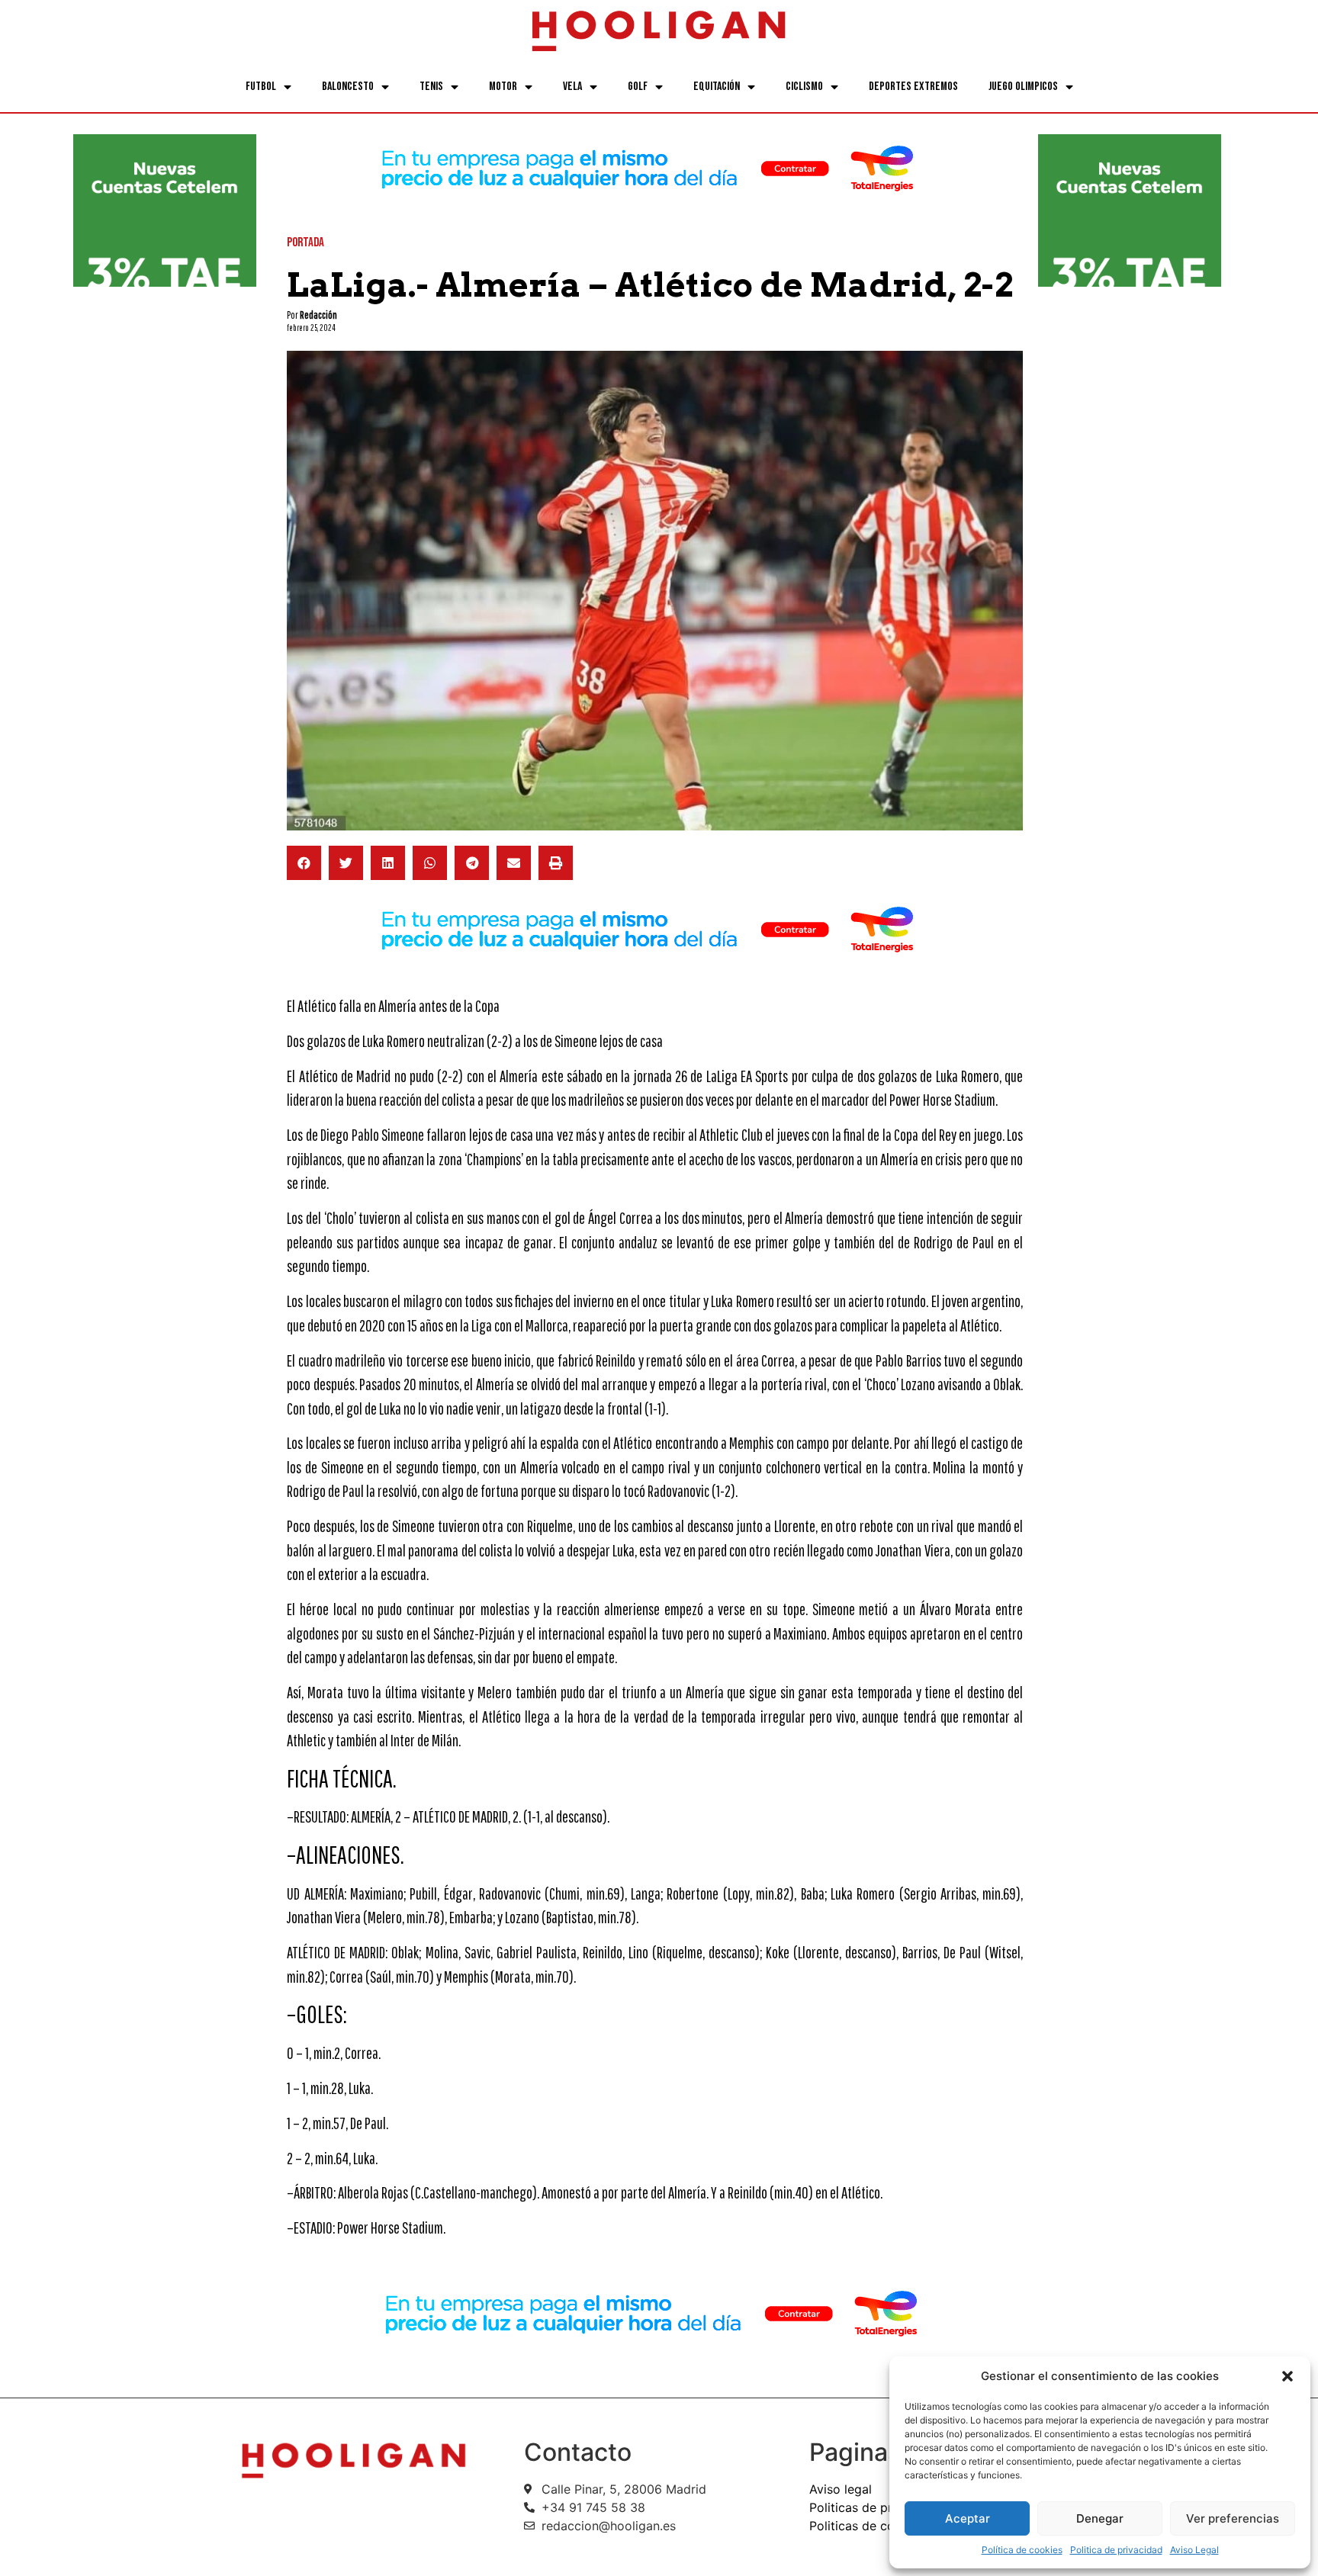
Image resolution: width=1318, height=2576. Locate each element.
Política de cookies (1022, 2550)
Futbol (261, 87)
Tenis (431, 87)
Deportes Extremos (913, 87)
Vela (572, 87)
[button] (1287, 2376)
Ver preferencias (1233, 2518)
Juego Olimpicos (1023, 87)
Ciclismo (804, 87)
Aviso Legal (1194, 2550)
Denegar (1100, 2518)
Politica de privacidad (1116, 2550)
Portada (305, 243)
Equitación (717, 87)
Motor (503, 87)
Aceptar (968, 2518)
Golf (638, 87)
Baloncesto (348, 87)
